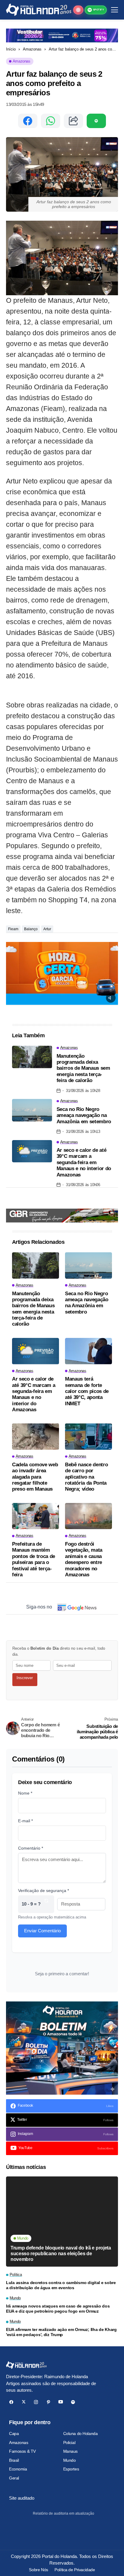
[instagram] (36, 2402)
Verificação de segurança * (43, 1891)
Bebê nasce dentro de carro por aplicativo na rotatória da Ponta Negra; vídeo (86, 1477)
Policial (69, 2443)
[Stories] (78, 10)
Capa (14, 2433)
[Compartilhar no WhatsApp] (51, 121)
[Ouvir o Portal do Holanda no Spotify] (96, 121)
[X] (24, 2402)
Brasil (14, 2460)
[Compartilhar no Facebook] (28, 121)
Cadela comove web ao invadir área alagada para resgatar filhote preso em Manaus (35, 1477)
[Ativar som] (111, 998)
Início (11, 49)
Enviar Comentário (42, 1931)
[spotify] (73, 2402)
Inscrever (25, 1678)
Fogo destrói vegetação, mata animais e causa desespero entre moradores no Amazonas (84, 1559)
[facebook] (11, 2402)
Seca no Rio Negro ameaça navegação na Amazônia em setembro (84, 1115)
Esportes (71, 2469)
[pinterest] (48, 2402)
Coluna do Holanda (81, 2433)
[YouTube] (61, 2402)
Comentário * (31, 1848)
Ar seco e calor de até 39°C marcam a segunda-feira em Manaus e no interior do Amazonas (84, 1162)
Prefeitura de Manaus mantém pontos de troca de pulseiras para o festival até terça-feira (34, 1559)
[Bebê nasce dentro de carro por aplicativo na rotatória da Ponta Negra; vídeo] (88, 1437)
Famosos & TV (22, 2451)
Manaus (70, 2451)
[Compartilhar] (73, 121)
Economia (18, 2469)
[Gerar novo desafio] (46, 1904)
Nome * (25, 1793)
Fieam (13, 929)
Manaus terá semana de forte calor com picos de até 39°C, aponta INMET (87, 1391)
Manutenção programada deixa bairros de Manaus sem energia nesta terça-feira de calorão (83, 1068)
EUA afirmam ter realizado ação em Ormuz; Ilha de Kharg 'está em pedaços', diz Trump (61, 2332)
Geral (14, 2478)
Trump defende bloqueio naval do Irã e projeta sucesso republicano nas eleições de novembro (61, 2254)
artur (47, 929)
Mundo (70, 2460)
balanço (31, 929)
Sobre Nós (38, 2570)
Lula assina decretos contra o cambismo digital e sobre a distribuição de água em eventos (61, 2285)
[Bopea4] (39, 10)
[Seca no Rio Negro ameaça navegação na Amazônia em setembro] (32, 1110)
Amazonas (32, 49)
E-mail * (25, 1821)
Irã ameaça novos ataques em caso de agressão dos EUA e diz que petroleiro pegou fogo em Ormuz (58, 2309)
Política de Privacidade (75, 2570)
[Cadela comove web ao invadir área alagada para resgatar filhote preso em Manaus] (36, 1437)
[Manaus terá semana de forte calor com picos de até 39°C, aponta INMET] (88, 1351)
